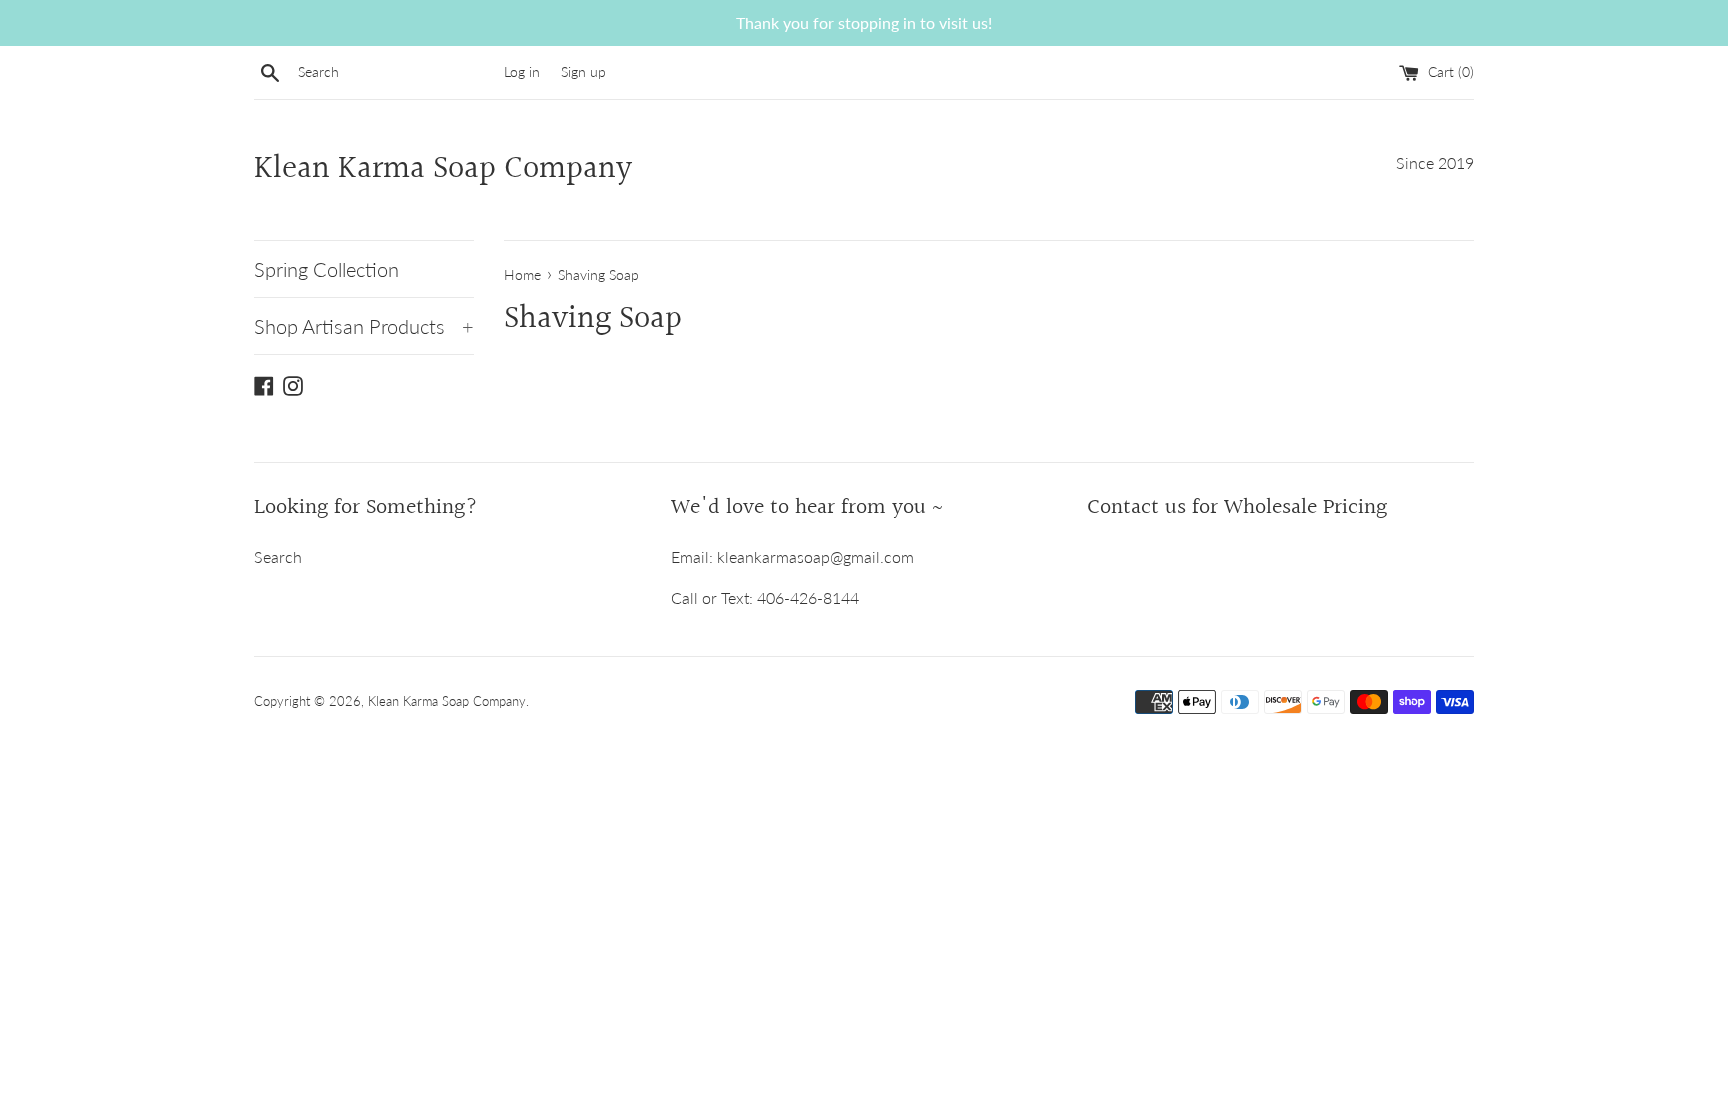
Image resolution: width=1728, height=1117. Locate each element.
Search (278, 556)
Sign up (583, 71)
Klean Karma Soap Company (443, 170)
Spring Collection (326, 269)
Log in (522, 71)
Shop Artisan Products (364, 326)
